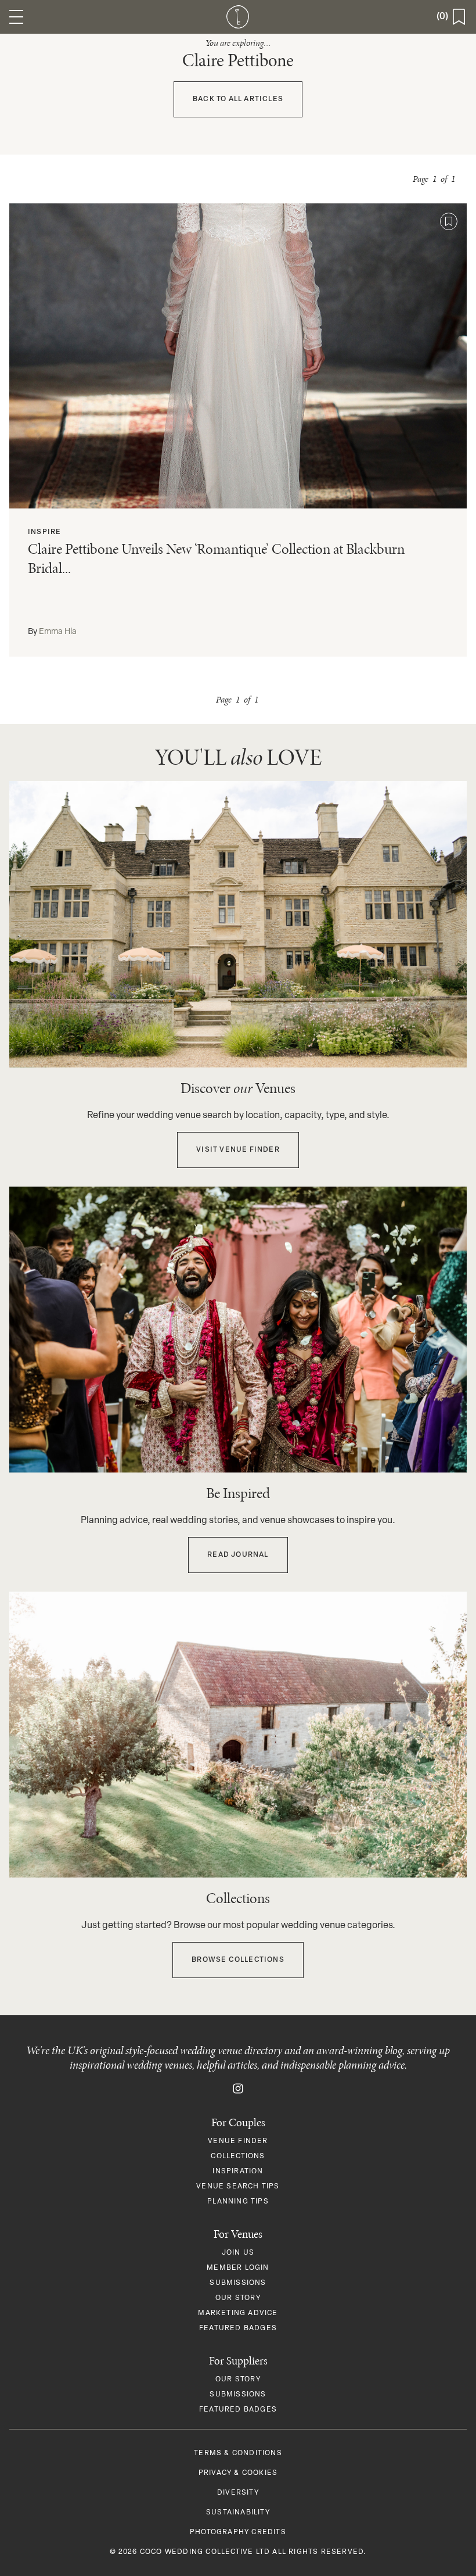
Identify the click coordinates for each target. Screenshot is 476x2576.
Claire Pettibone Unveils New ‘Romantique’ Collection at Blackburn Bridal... (216, 558)
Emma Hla (58, 632)
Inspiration (238, 2172)
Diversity (238, 2493)
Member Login (238, 2268)
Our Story (238, 2298)
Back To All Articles (238, 99)
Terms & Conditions (238, 2453)
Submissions (238, 2283)
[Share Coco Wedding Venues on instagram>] (238, 2088)
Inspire (44, 532)
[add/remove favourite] (449, 221)
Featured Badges (238, 2328)
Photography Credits (238, 2532)
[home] (238, 17)
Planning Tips (238, 2202)
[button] (16, 17)
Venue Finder (238, 2141)
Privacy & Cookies (238, 2473)
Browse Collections (238, 1960)
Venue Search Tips (238, 2187)
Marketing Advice (238, 2313)
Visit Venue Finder (238, 1150)
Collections (238, 2156)
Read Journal (238, 1555)
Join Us (238, 2253)
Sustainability (238, 2513)
